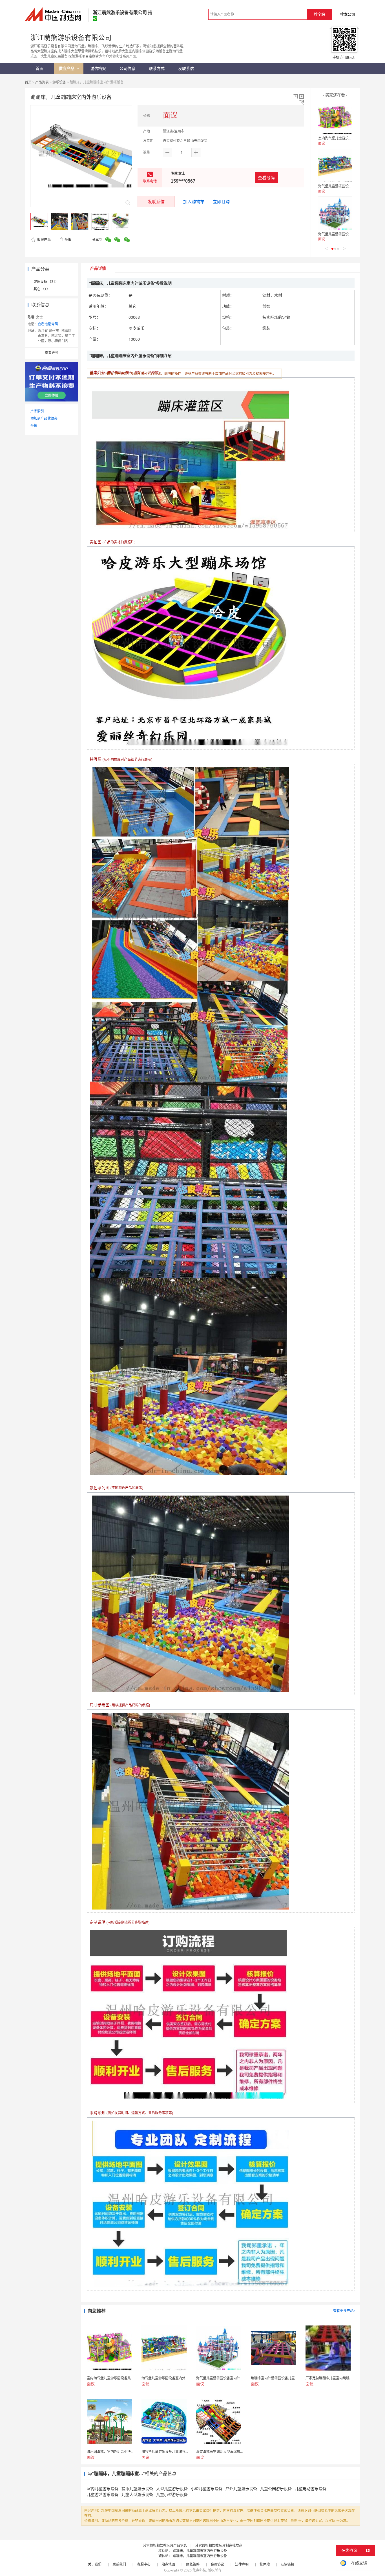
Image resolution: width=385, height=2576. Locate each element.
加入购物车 (194, 201)
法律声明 (242, 2564)
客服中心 (144, 2564)
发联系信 (156, 201)
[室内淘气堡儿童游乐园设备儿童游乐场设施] (335, 118)
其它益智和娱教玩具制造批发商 (219, 2545)
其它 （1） (42, 289)
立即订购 (221, 201)
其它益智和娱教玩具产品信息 (165, 2545)
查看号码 (266, 178)
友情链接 (287, 2564)
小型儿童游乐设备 (207, 2488)
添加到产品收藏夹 (44, 418)
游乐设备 (59, 82)
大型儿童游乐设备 (172, 2488)
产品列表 (42, 82)
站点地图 (168, 2564)
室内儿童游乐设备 (103, 2488)
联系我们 (119, 2564)
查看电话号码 (48, 324)
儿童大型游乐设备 (137, 2494)
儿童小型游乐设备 (172, 2494)
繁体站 (265, 2564)
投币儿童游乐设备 (137, 2488)
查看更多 (52, 353)
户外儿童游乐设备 (241, 2488)
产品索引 (37, 411)
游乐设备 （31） (46, 282)
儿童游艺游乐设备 (103, 2494)
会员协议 (217, 2564)
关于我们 (95, 2564)
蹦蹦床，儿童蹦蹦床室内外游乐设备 (200, 2551)
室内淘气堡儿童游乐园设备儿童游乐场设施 (350, 138)
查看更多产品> (344, 2311)
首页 (28, 82)
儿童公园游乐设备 (276, 2488)
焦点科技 (199, 2570)
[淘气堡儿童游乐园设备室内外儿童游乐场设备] (335, 165)
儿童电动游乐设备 (311, 2488)
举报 (68, 240)
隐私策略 (193, 2564)
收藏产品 (44, 240)
